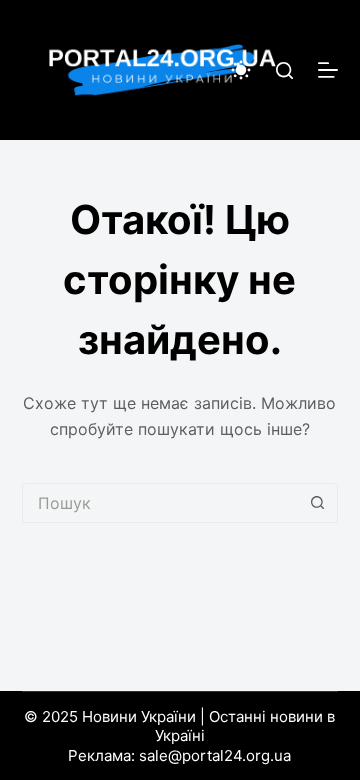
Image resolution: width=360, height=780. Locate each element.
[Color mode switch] (241, 70)
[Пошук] (284, 70)
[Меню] (328, 70)
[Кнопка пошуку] (318, 503)
